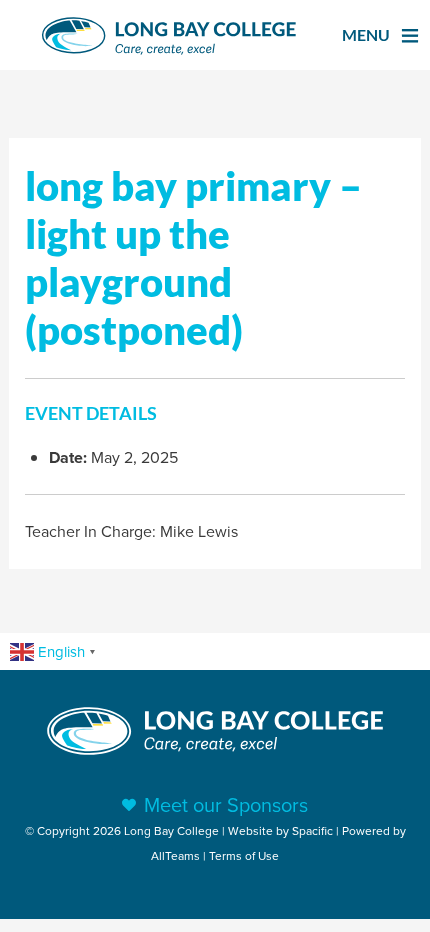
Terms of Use (244, 855)
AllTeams (175, 855)
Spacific (312, 830)
